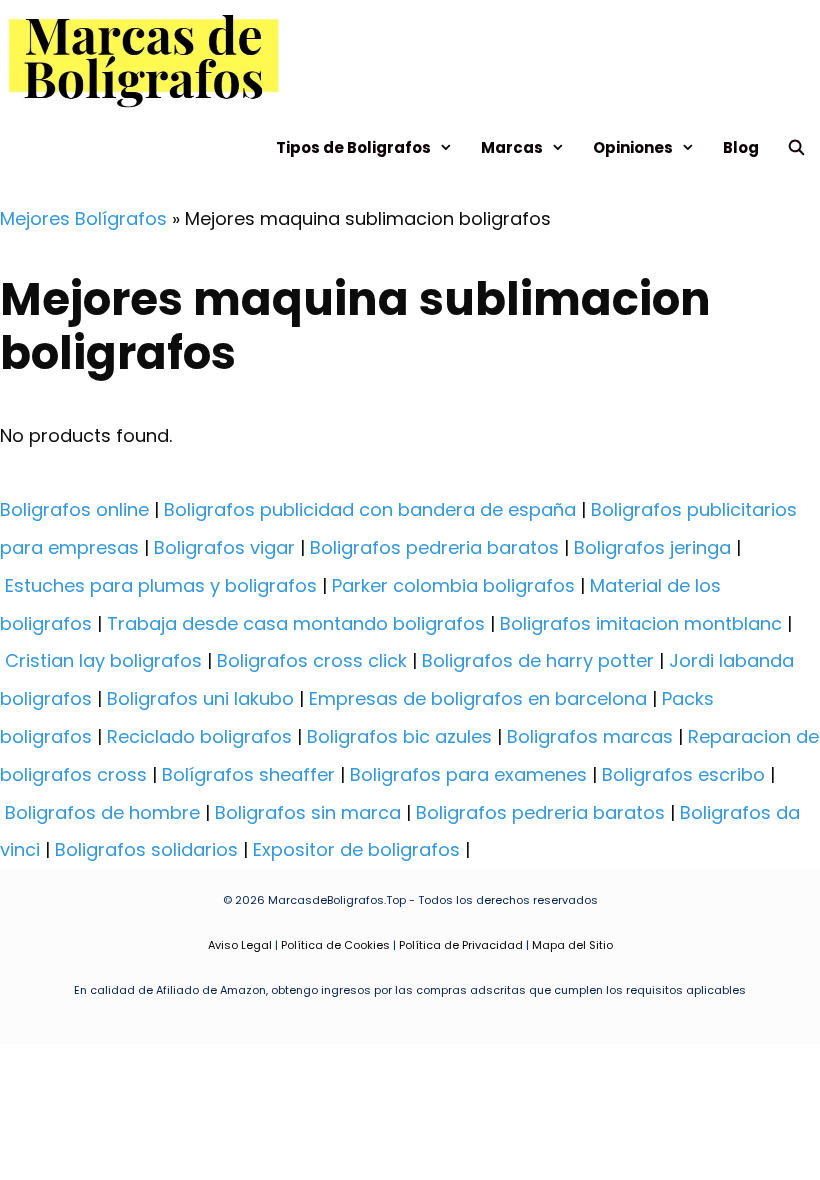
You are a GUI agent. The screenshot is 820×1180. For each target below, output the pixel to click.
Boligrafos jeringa (652, 547)
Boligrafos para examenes (468, 774)
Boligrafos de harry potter (538, 660)
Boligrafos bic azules (399, 736)
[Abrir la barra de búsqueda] (796, 147)
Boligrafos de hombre (102, 812)
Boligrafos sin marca (308, 812)
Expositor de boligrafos (356, 849)
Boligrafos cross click (312, 660)
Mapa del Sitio (572, 945)
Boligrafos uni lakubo (200, 698)
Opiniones (633, 147)
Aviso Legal (240, 945)
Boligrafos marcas (590, 736)
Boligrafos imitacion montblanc (641, 623)
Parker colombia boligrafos (453, 585)
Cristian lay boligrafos (103, 660)
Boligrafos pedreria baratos (434, 547)
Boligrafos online (74, 509)
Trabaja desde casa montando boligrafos (296, 623)
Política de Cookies (335, 945)
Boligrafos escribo (683, 774)
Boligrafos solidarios (146, 849)
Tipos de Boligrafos (353, 147)
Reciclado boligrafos (199, 736)
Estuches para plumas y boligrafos (161, 585)
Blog (741, 147)
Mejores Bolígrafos (83, 218)
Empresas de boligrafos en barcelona (478, 698)
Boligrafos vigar (224, 547)
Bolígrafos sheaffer (248, 774)
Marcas (512, 147)
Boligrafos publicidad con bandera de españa (370, 509)
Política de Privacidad (461, 945)
